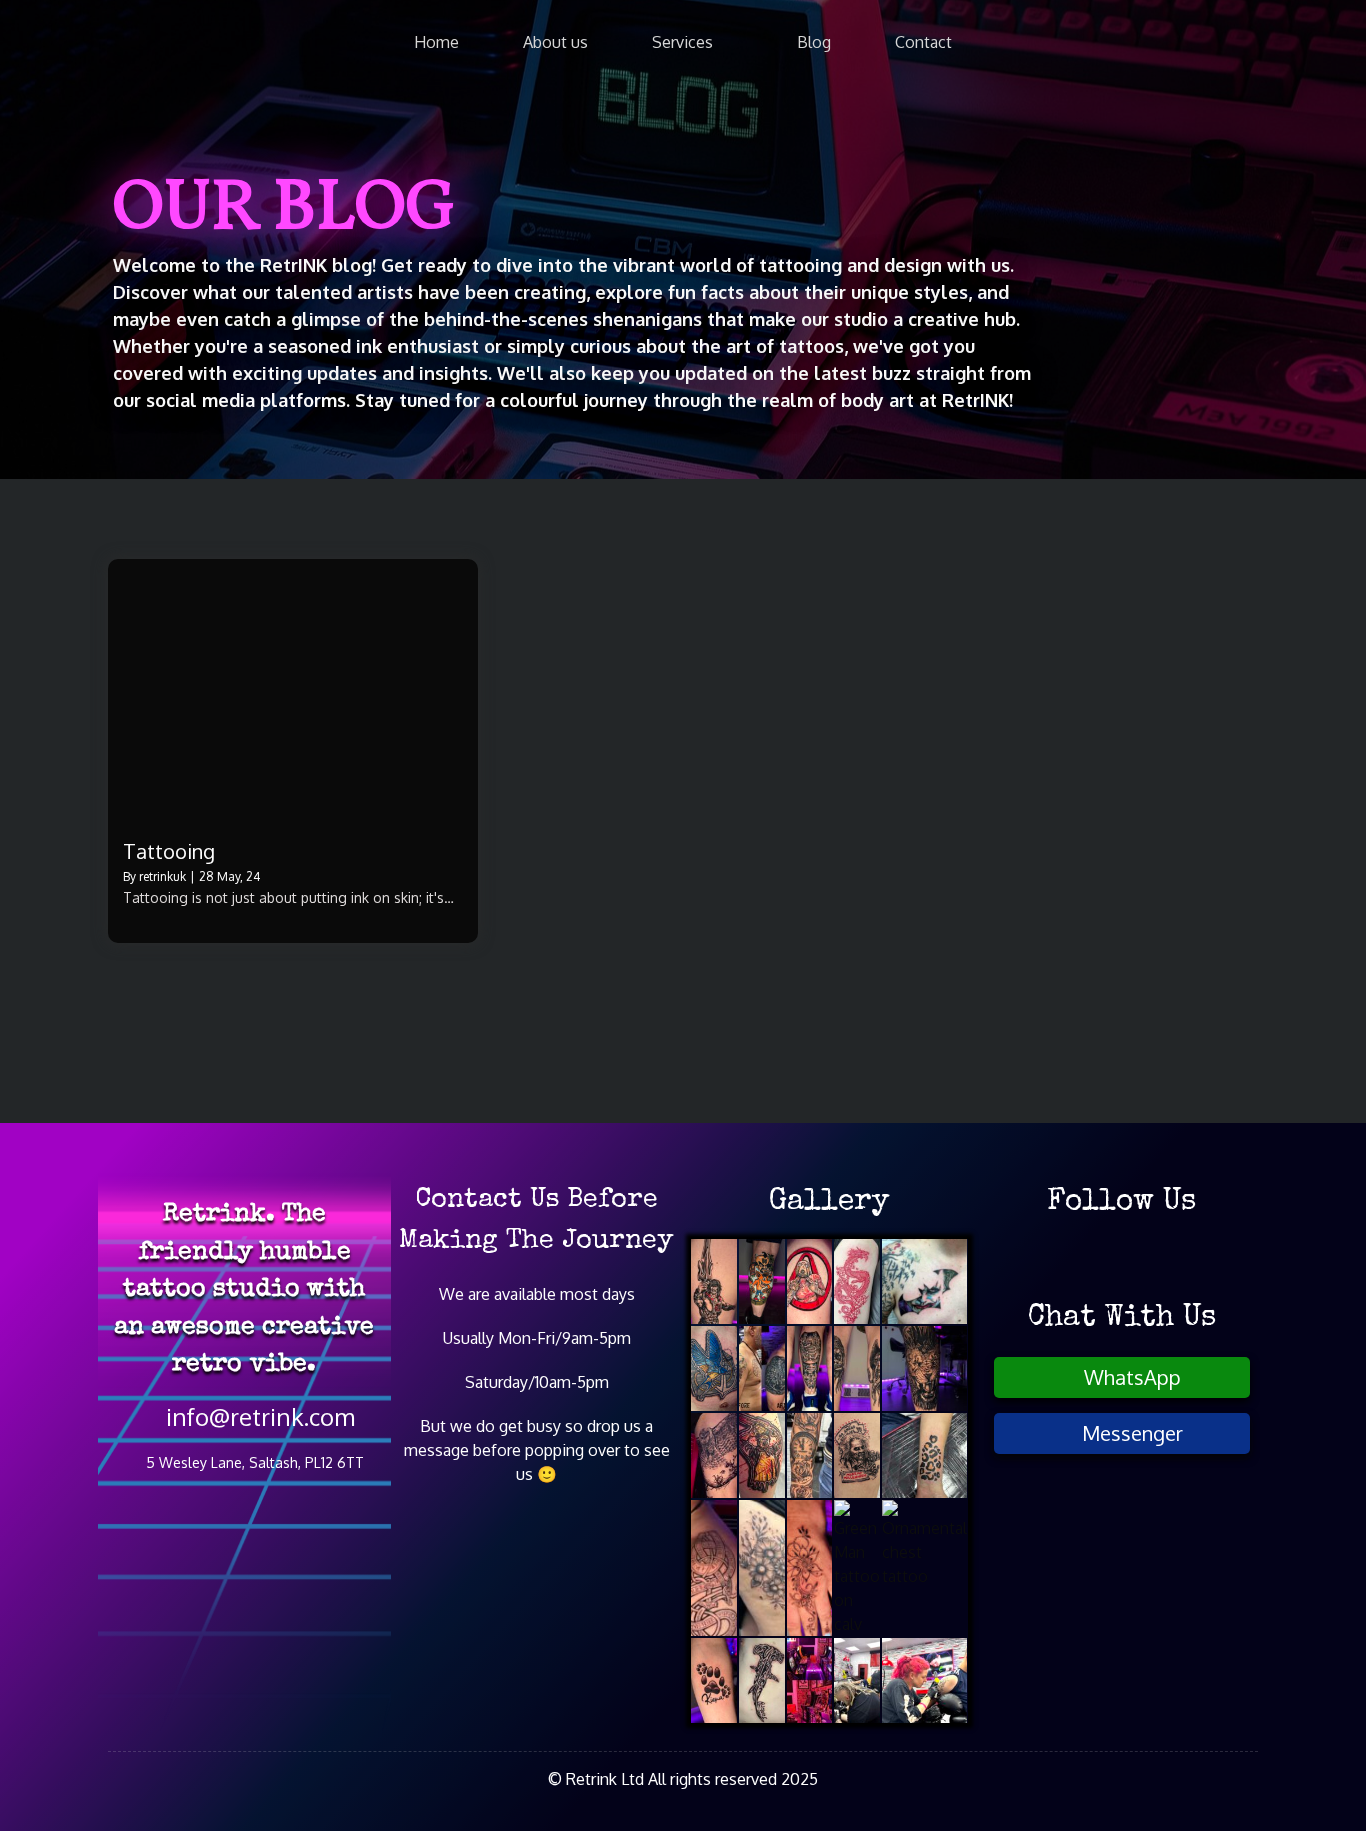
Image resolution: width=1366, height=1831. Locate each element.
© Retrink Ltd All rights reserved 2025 (683, 1779)
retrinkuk (162, 876)
